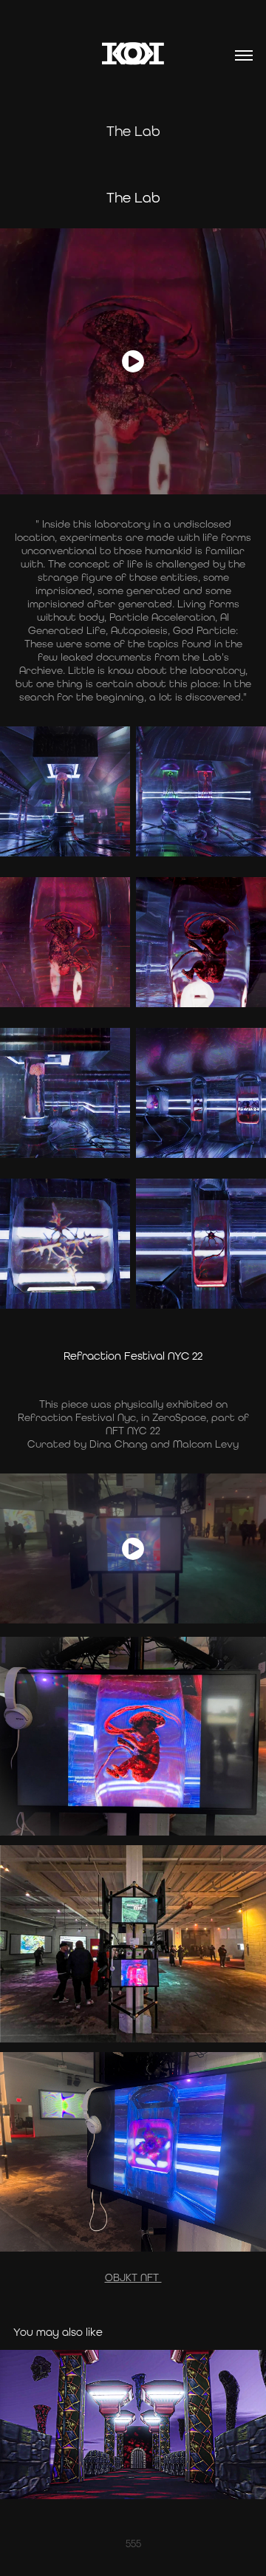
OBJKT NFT (133, 2277)
